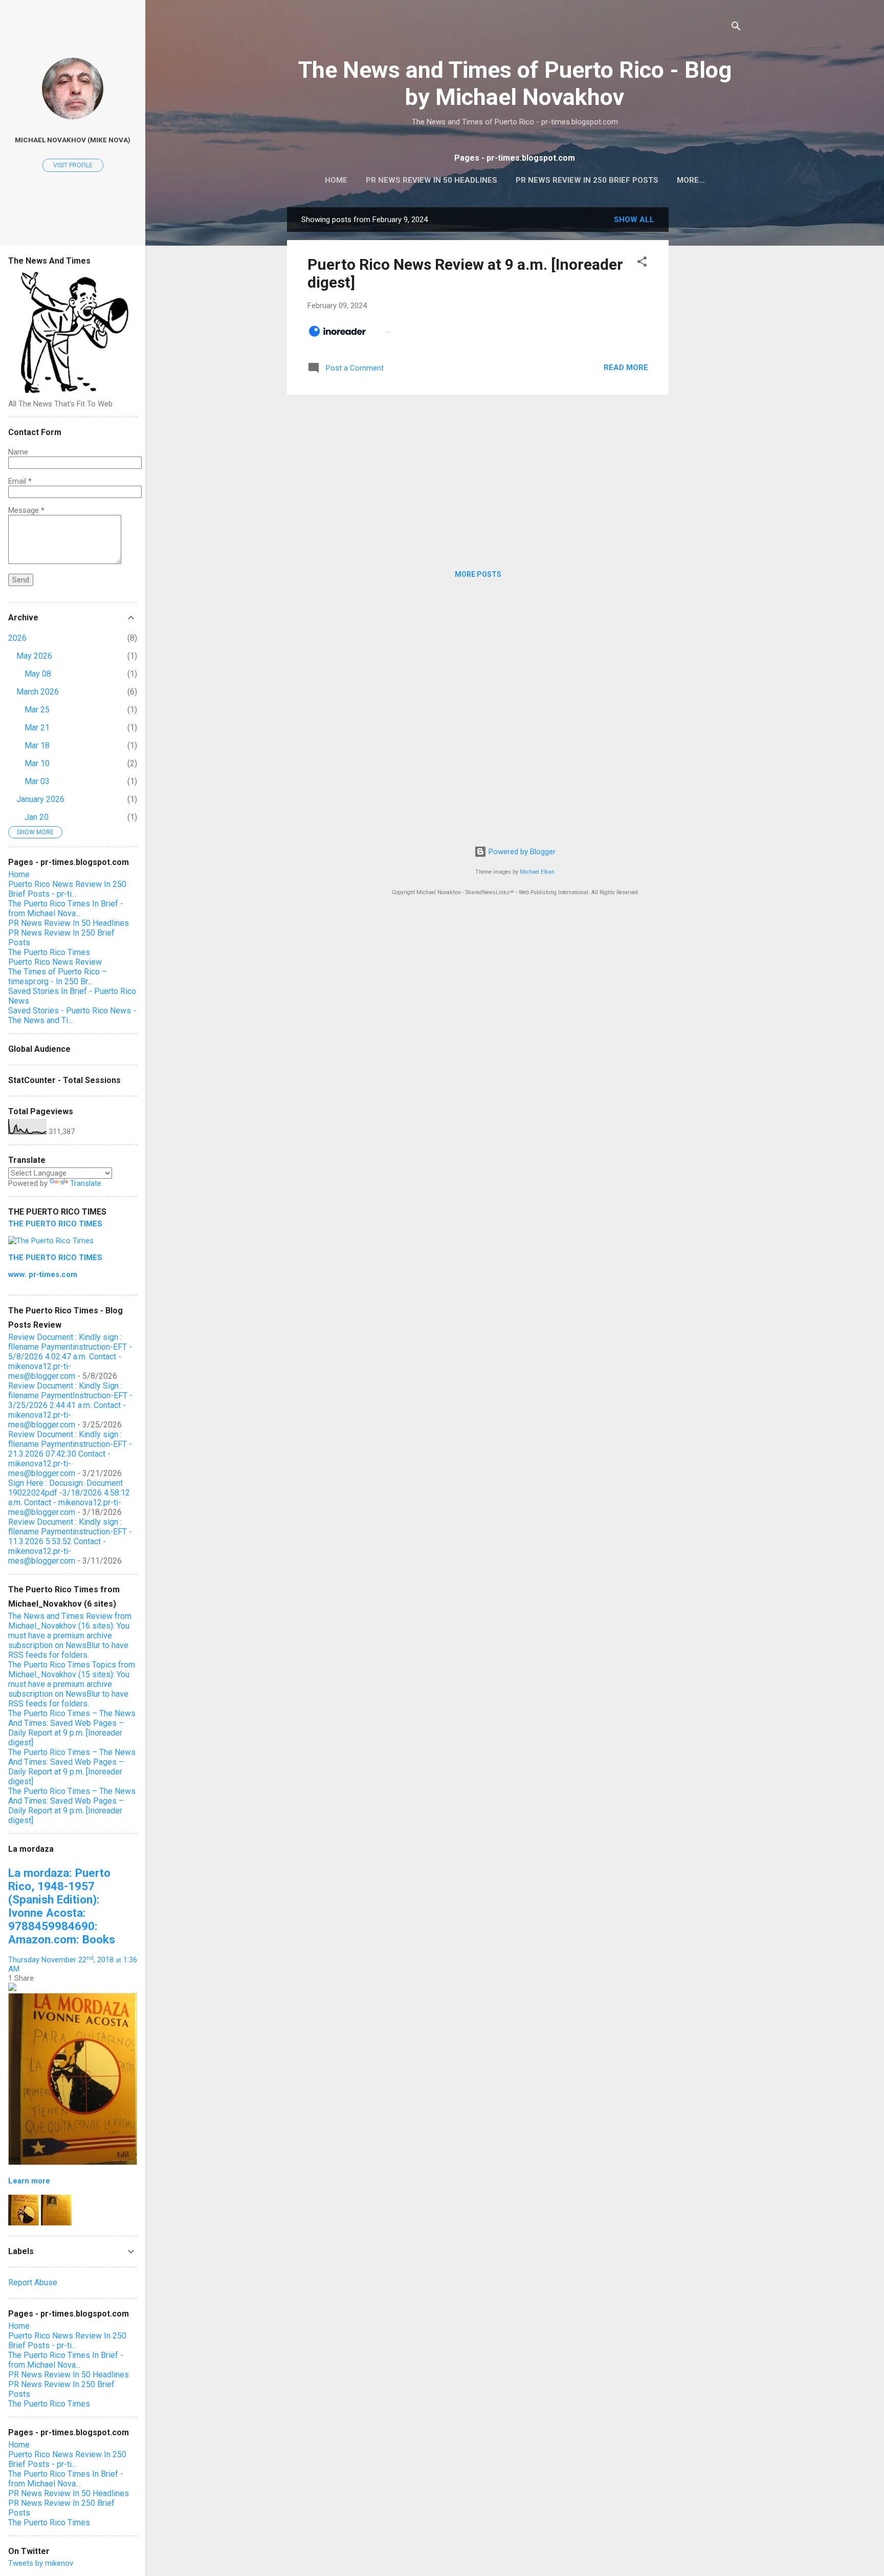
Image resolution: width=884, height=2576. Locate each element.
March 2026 (38, 692)
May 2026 (34, 656)
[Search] (736, 28)
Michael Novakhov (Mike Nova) (73, 140)
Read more (626, 367)
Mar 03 (37, 781)
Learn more (29, 2181)
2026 (17, 638)
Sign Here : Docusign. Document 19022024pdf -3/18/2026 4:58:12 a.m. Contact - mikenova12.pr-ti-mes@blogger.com (69, 1498)
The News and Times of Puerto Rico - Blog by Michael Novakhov (515, 83)
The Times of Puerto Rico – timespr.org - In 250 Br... (58, 977)
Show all (634, 220)
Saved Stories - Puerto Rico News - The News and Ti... (72, 1015)
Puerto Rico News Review (55, 962)
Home (336, 180)
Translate (86, 1183)
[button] (642, 263)
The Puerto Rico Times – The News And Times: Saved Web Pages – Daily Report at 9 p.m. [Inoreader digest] (72, 1728)
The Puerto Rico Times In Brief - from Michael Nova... (66, 908)
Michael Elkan (537, 872)
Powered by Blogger (521, 852)
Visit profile (73, 165)
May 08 (38, 674)
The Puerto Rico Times (49, 952)
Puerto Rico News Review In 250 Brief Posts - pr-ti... (67, 889)
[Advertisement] (710, 361)
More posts (478, 574)
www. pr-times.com (43, 1274)
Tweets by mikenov (41, 2563)
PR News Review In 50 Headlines (432, 180)
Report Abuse (33, 2282)
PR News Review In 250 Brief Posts (587, 180)
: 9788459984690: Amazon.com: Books (62, 1906)
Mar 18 (37, 745)
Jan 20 (37, 817)
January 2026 (40, 799)
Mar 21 (37, 728)
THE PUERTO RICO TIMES (55, 1224)
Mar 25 (37, 710)
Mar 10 (37, 763)
